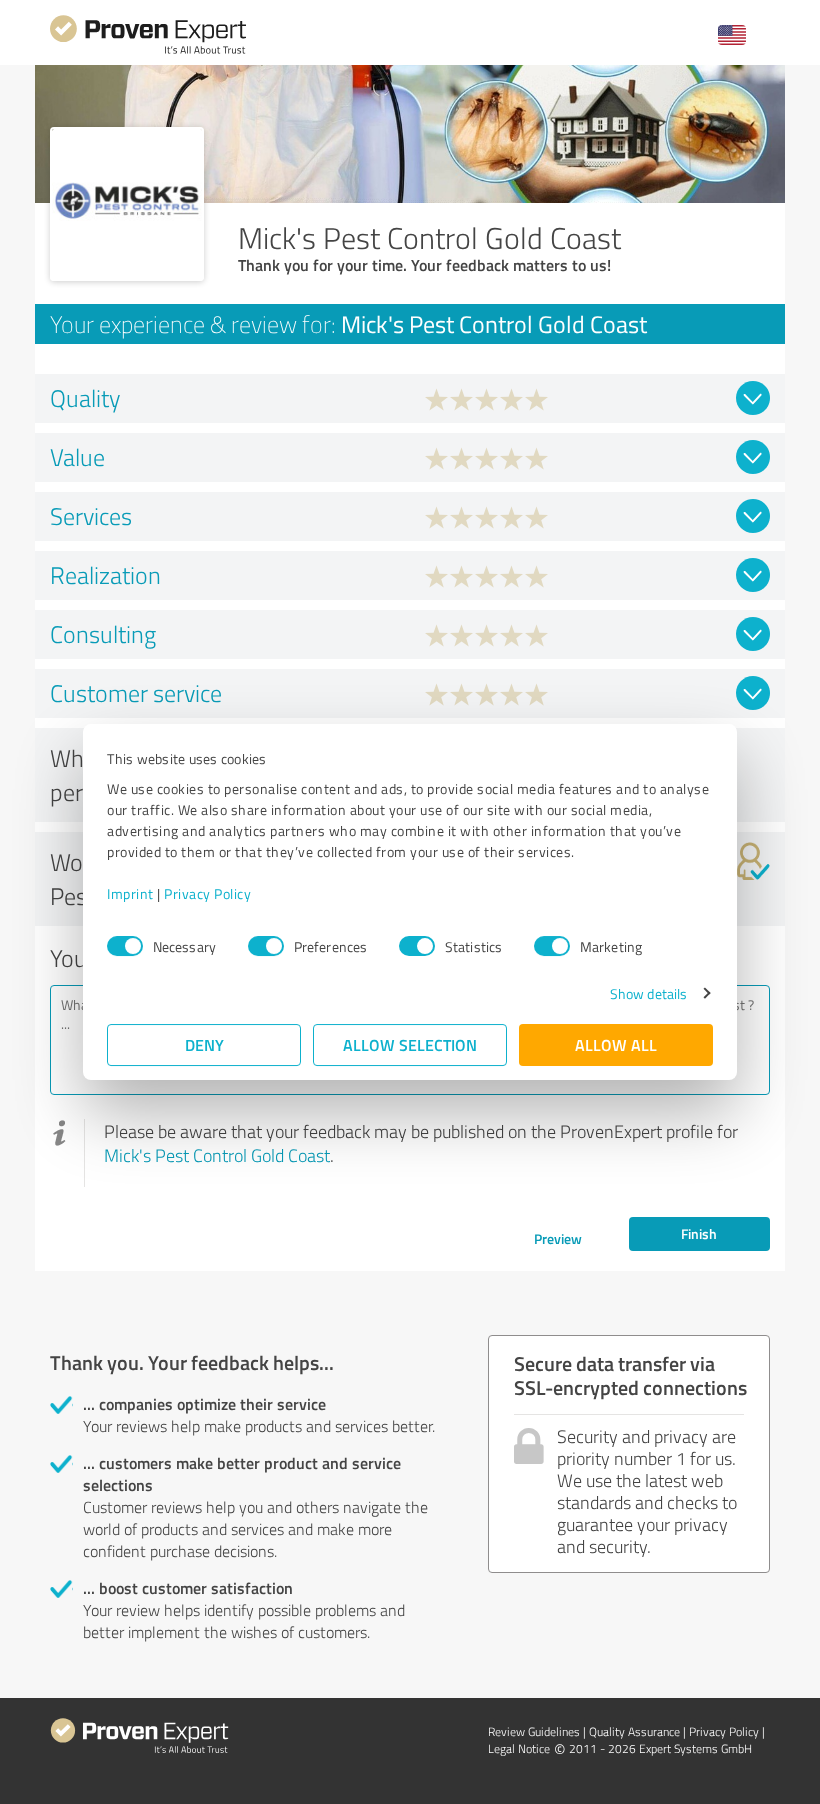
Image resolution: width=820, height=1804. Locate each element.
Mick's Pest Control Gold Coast (217, 1155)
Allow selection (410, 1044)
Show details (648, 993)
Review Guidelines (534, 1731)
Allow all (616, 1044)
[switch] (266, 946)
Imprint (130, 893)
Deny (204, 1044)
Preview (558, 1238)
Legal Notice (519, 1748)
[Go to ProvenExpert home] (148, 51)
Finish (699, 1233)
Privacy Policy (207, 893)
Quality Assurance (634, 1731)
